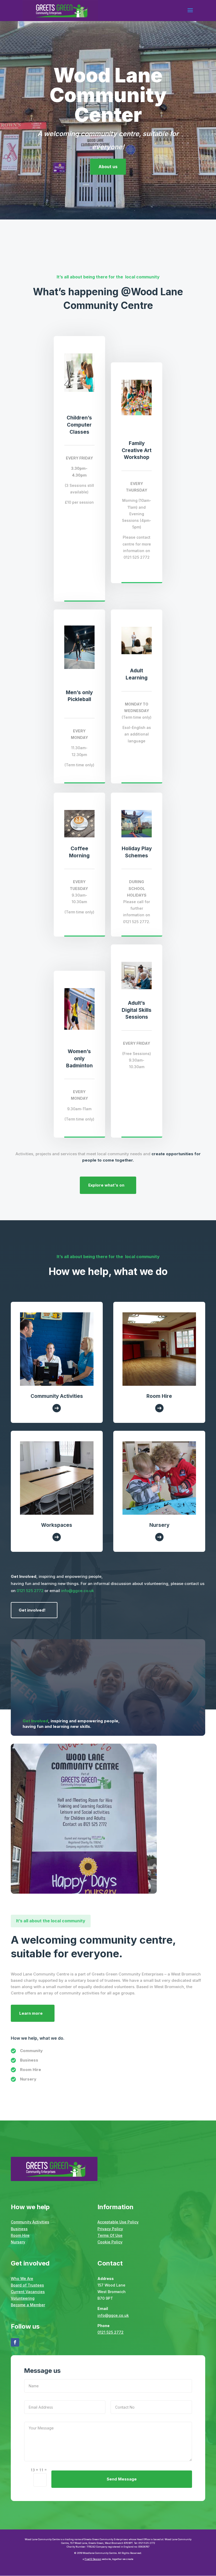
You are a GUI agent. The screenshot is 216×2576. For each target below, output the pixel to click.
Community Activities (30, 2222)
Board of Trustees (27, 2285)
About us (108, 167)
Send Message (122, 2479)
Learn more (31, 2013)
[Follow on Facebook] (15, 2342)
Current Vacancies (28, 2292)
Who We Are (22, 2279)
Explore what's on (106, 1185)
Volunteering (23, 2298)
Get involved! (32, 1610)
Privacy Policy (110, 2229)
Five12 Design (93, 2559)
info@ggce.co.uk (77, 1591)
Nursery (18, 2242)
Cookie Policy (110, 2242)
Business (19, 2229)
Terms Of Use (110, 2235)
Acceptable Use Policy (118, 2222)
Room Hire (20, 2235)
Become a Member (28, 2305)
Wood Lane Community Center (108, 95)
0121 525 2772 (31, 1591)
